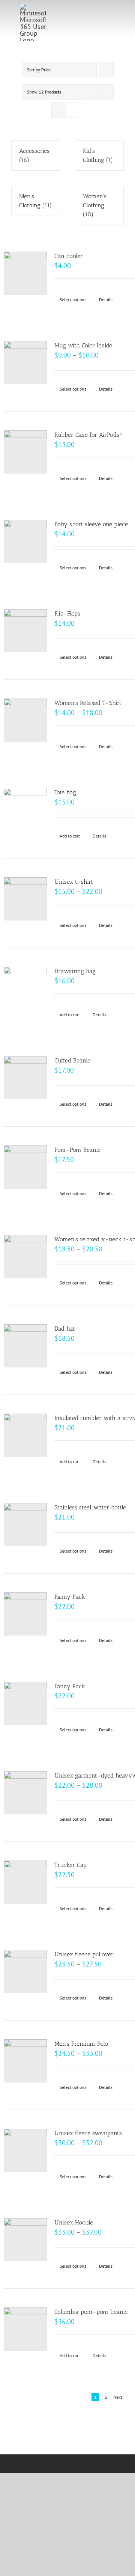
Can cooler (69, 256)
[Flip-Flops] (25, 631)
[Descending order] (106, 70)
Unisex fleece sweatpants (88, 2133)
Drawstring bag (75, 971)
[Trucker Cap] (25, 1882)
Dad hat (65, 1329)
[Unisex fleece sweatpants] (25, 2150)
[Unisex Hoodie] (25, 2240)
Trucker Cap (70, 1865)
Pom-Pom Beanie (77, 1150)
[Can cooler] (25, 273)
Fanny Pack (70, 1597)
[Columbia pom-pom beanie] (25, 2329)
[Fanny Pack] (25, 1614)
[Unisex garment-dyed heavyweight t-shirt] (25, 1793)
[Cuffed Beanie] (25, 1078)
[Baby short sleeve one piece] (25, 541)
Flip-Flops (67, 613)
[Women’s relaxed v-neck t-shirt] (25, 1256)
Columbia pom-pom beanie (91, 2312)
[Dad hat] (25, 1346)
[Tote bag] (25, 810)
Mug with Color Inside (83, 345)
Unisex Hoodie (74, 2222)
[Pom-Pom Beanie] (25, 1167)
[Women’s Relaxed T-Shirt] (25, 720)
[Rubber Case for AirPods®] (25, 452)
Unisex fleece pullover (84, 1954)
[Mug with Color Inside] (25, 363)
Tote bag (65, 792)
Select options (73, 300)
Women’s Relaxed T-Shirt (88, 703)
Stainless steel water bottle (90, 1507)
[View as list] (74, 110)
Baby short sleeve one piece (91, 524)
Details (106, 300)
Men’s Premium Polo (81, 2044)
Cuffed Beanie (72, 1060)
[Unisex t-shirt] (25, 899)
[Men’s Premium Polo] (25, 2061)
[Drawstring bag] (25, 988)
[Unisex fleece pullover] (25, 1972)
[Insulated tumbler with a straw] (25, 1435)
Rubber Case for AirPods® (89, 435)
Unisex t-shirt (74, 882)
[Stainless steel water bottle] (25, 1525)
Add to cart (70, 836)
